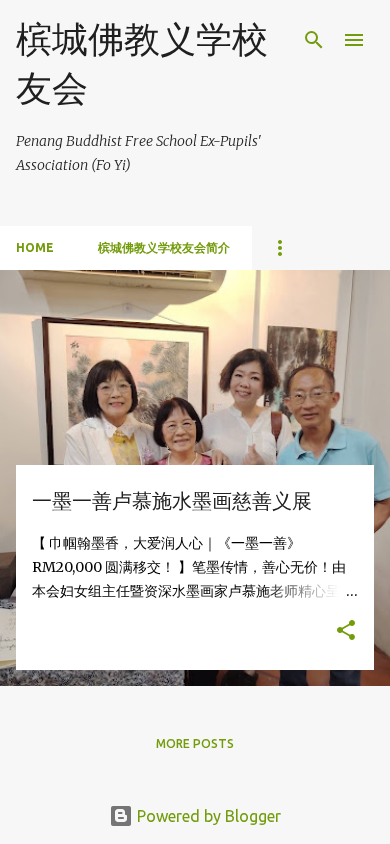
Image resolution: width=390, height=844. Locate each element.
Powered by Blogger (207, 816)
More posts (195, 743)
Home (35, 247)
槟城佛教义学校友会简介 (164, 247)
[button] (346, 631)
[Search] (314, 40)
